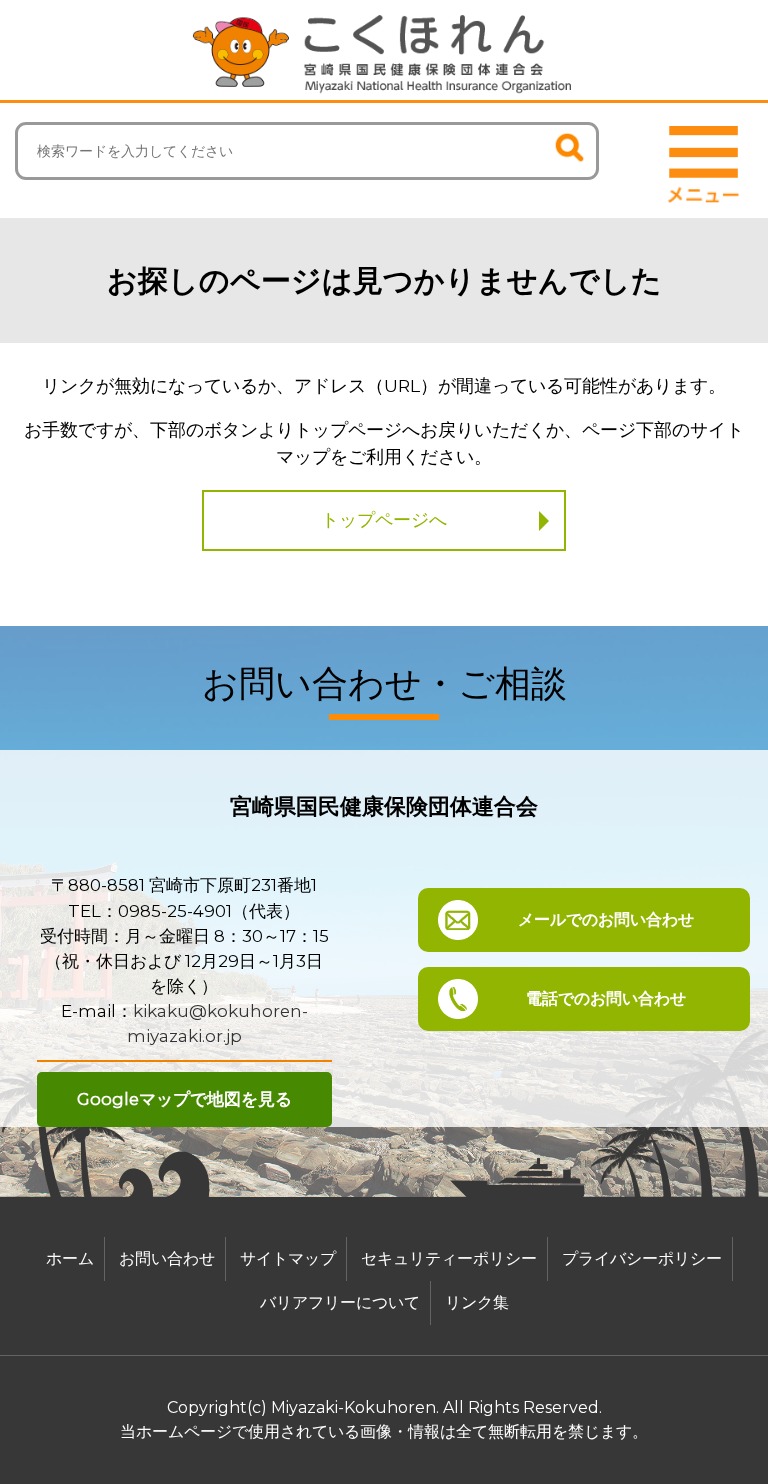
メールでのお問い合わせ (606, 919)
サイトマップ (288, 1258)
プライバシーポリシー (642, 1258)
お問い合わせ (167, 1258)
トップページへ (384, 520)
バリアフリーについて (340, 1302)
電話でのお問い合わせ (606, 998)
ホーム (70, 1258)
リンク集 (477, 1302)
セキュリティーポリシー (449, 1258)
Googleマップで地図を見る (184, 1099)
